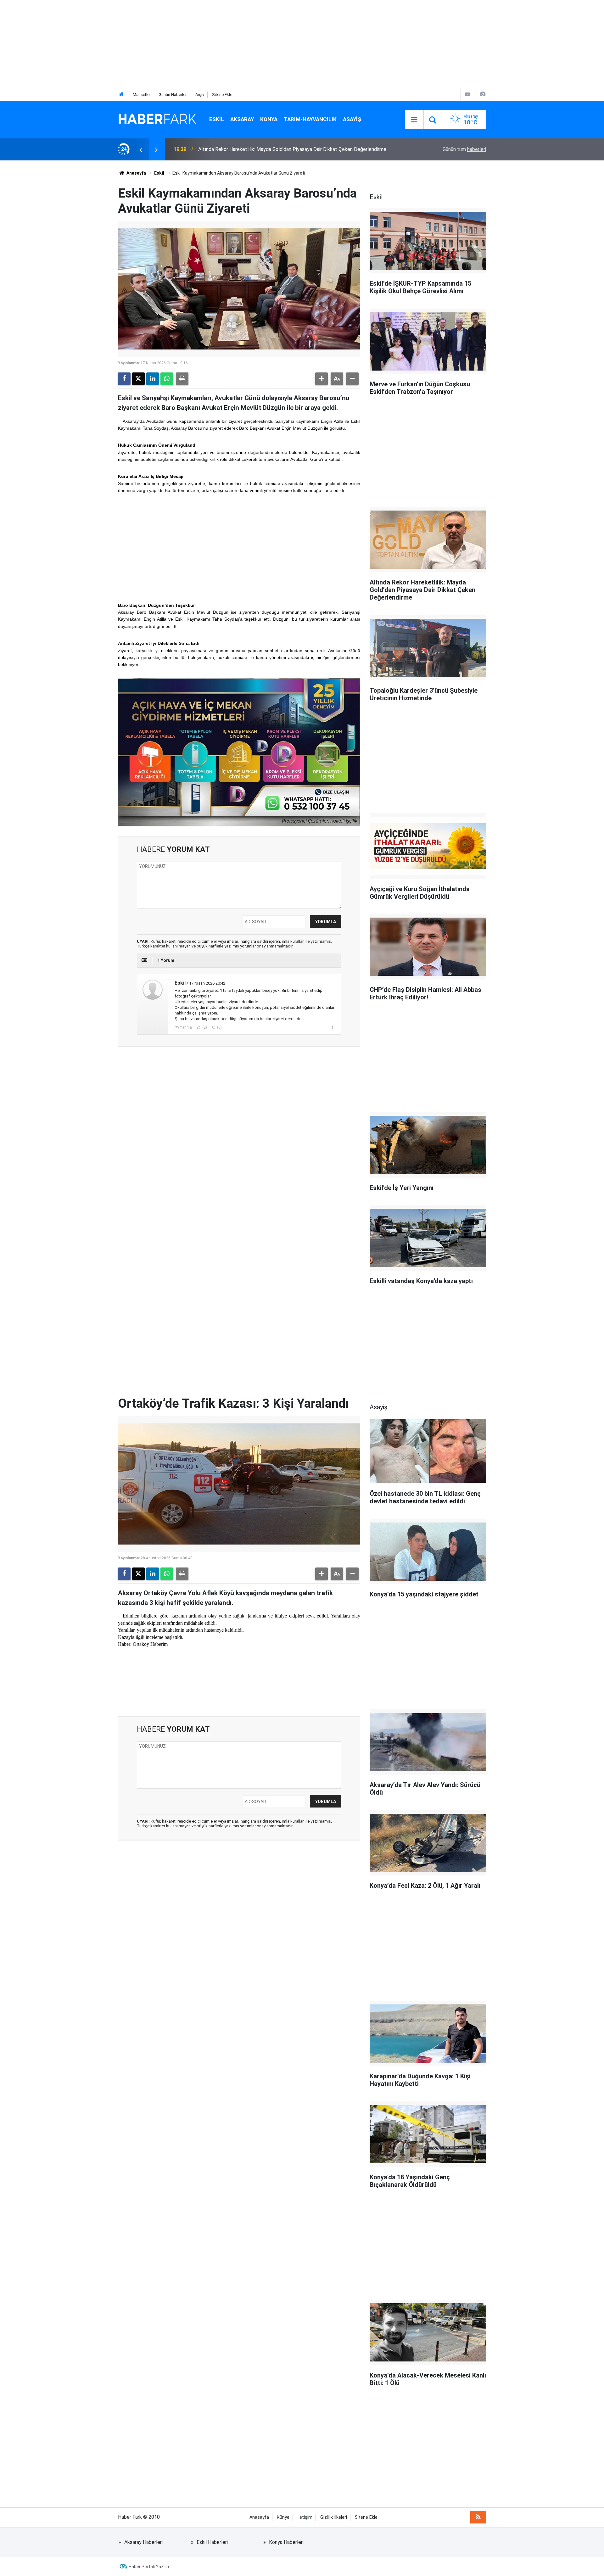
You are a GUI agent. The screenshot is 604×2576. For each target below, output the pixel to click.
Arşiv (200, 95)
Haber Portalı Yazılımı (150, 2567)
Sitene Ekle (222, 95)
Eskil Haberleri (212, 2542)
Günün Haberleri (173, 95)
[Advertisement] (189, 44)
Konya (269, 119)
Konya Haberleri (286, 2542)
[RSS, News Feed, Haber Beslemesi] (478, 2517)
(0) (219, 1027)
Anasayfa (136, 173)
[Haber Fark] (157, 119)
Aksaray (242, 119)
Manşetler (142, 95)
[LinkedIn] (153, 379)
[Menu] (414, 120)
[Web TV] (467, 94)
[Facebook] (124, 379)
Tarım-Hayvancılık (310, 119)
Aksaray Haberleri (143, 2542)
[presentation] (141, 149)
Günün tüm (464, 149)
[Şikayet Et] (332, 1027)
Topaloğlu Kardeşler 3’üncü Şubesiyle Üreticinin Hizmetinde (263, 149)
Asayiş (352, 119)
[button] (322, 379)
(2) (204, 1027)
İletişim (305, 2517)
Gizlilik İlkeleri (334, 2517)
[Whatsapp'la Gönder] (167, 379)
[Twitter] (138, 379)
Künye (283, 2517)
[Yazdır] (182, 379)
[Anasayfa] (121, 95)
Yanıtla (186, 1027)
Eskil (217, 119)
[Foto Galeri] (483, 94)
